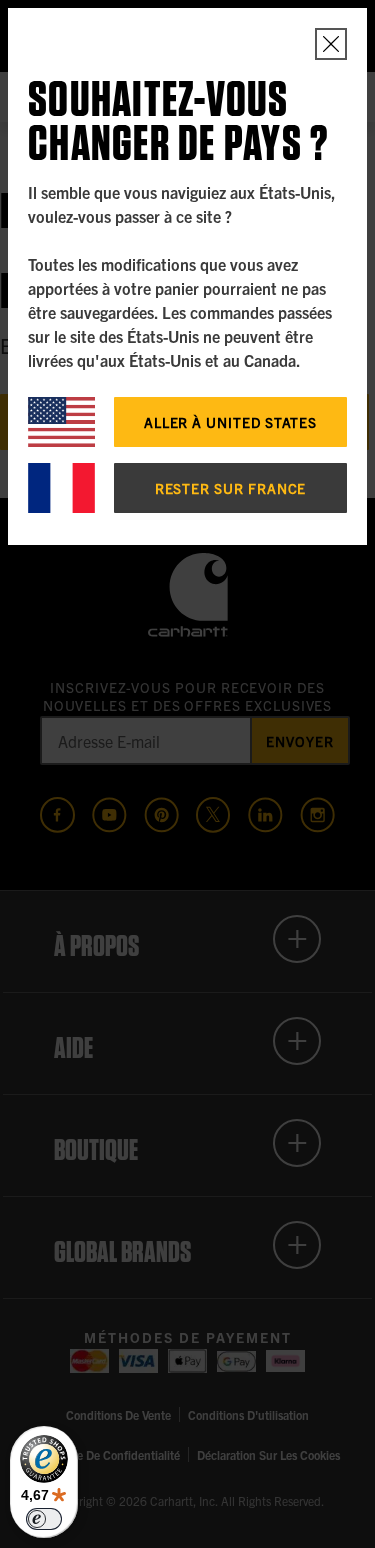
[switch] (44, 1519)
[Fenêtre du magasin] (331, 44)
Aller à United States (231, 422)
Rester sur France (231, 488)
